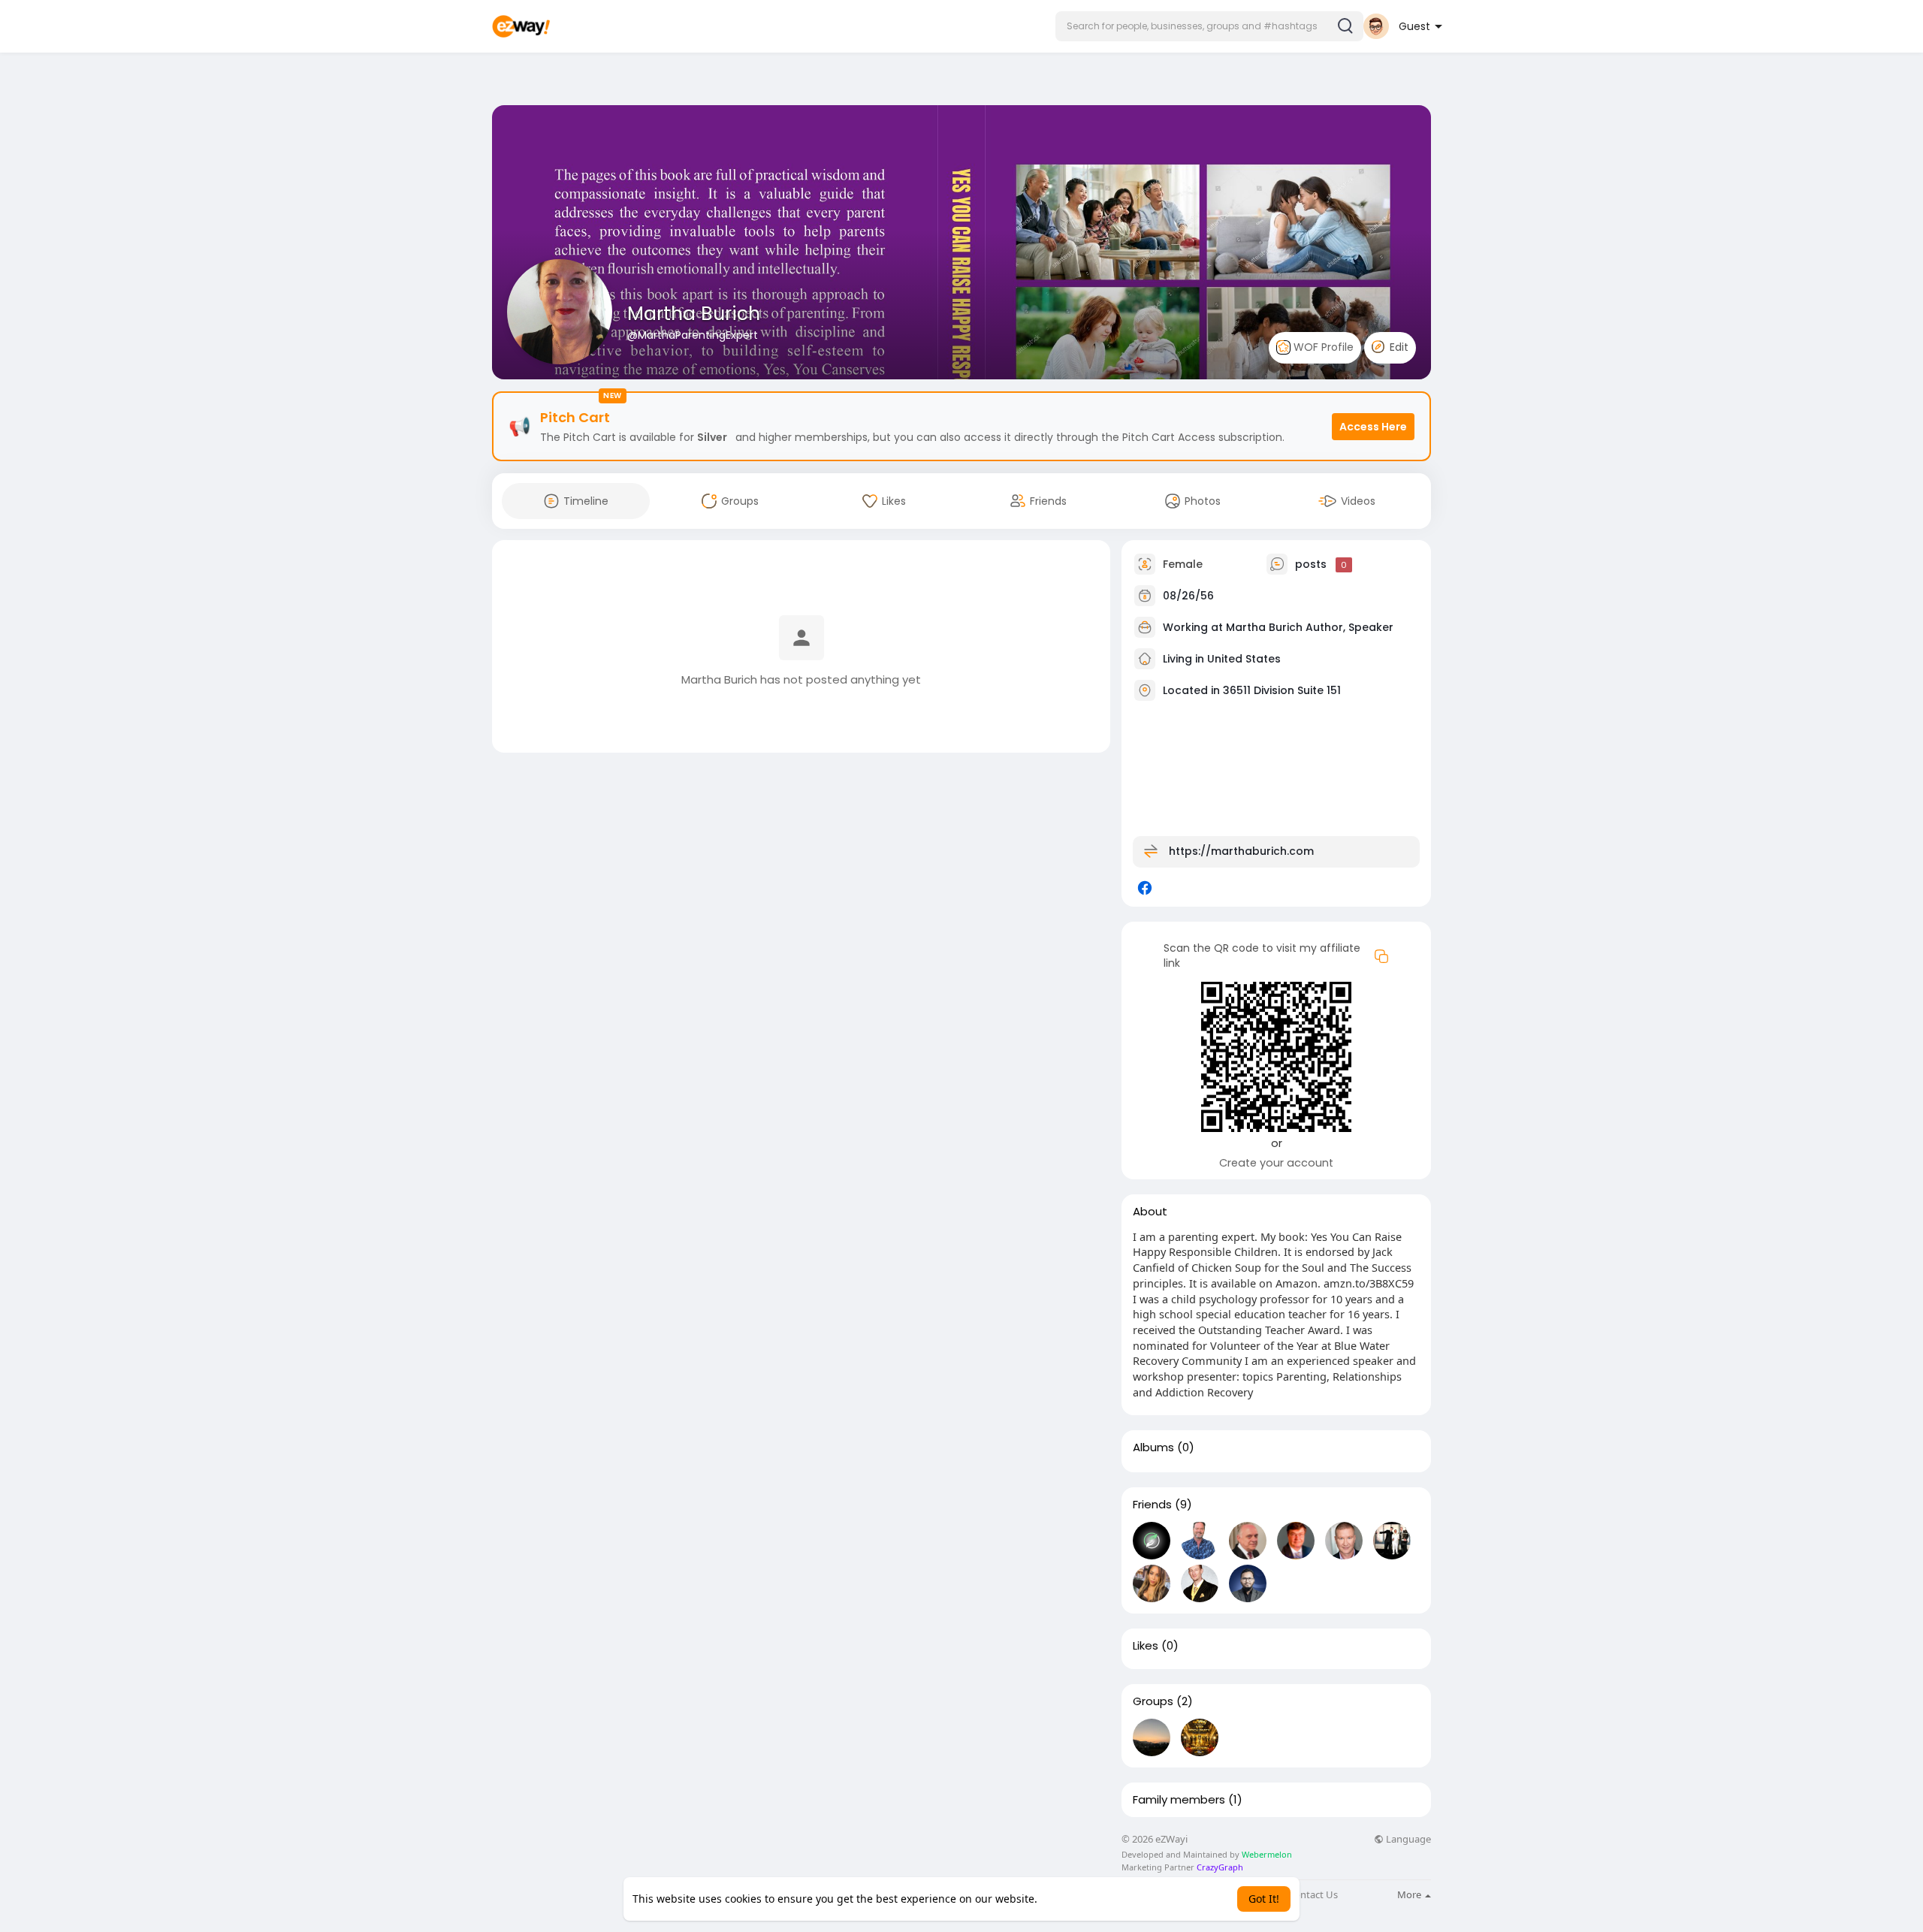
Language (1407, 1839)
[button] (1209, 26)
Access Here (1373, 427)
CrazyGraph (1219, 1867)
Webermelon (1267, 1854)
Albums (1153, 1447)
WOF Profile (1322, 347)
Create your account (1276, 1163)
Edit (1398, 347)
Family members (1179, 1800)
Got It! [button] (1264, 1899)
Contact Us (1313, 1895)
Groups (1153, 1701)
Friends (1152, 1505)
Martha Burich (694, 314)
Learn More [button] (1069, 1899)
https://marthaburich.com (1241, 851)
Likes (1146, 1646)
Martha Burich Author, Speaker (1310, 627)
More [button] (1410, 1894)
